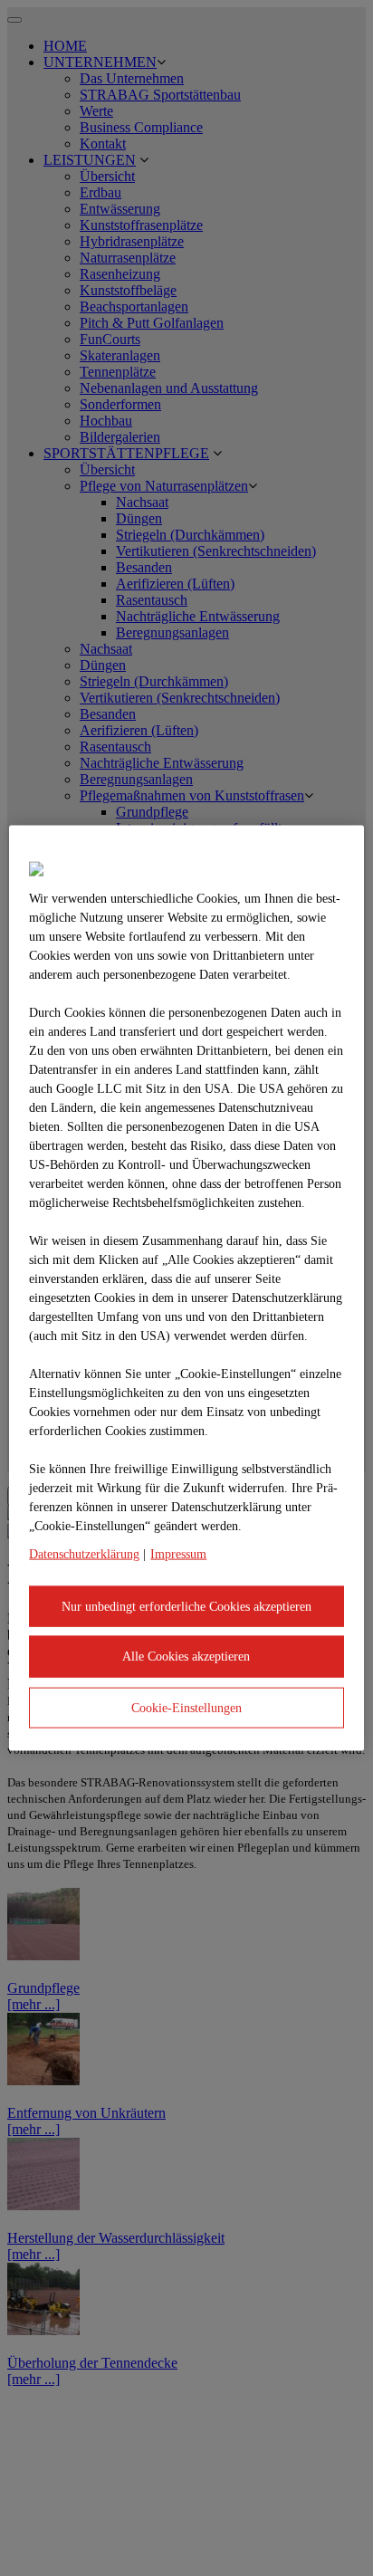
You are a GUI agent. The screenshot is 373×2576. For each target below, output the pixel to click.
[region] (186, 1288)
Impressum (178, 1553)
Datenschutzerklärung (84, 1553)
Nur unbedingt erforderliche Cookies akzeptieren (186, 1606)
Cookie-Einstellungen (186, 1707)
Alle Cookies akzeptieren (186, 1657)
